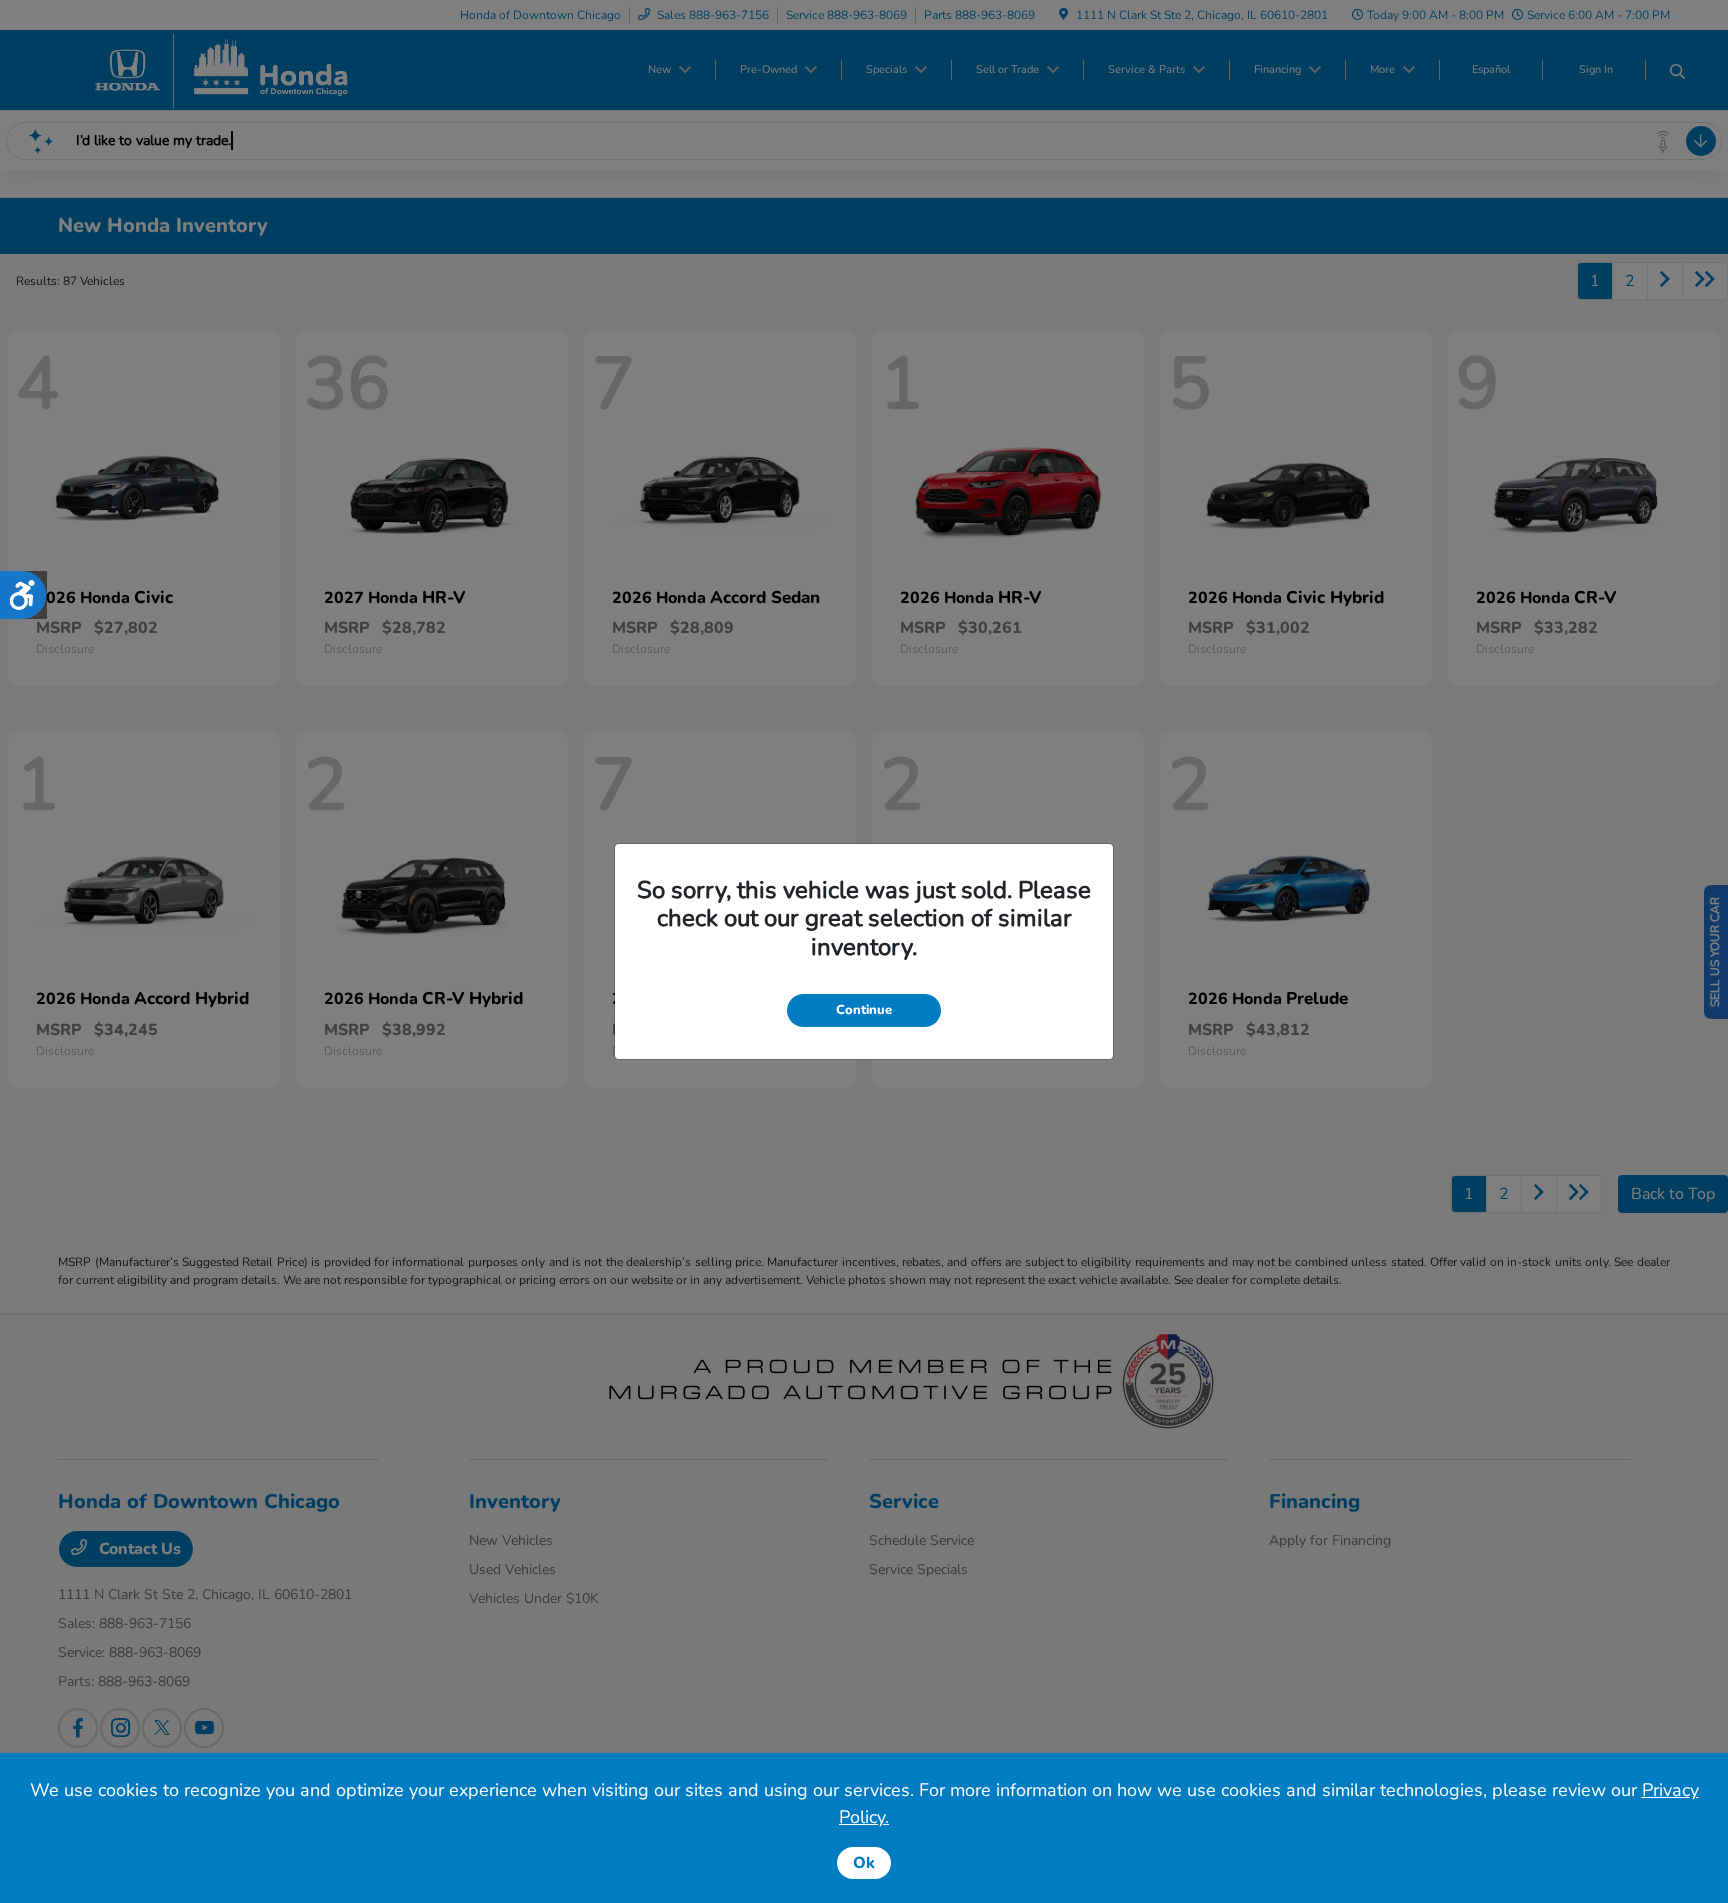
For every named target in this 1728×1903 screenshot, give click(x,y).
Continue (864, 1010)
